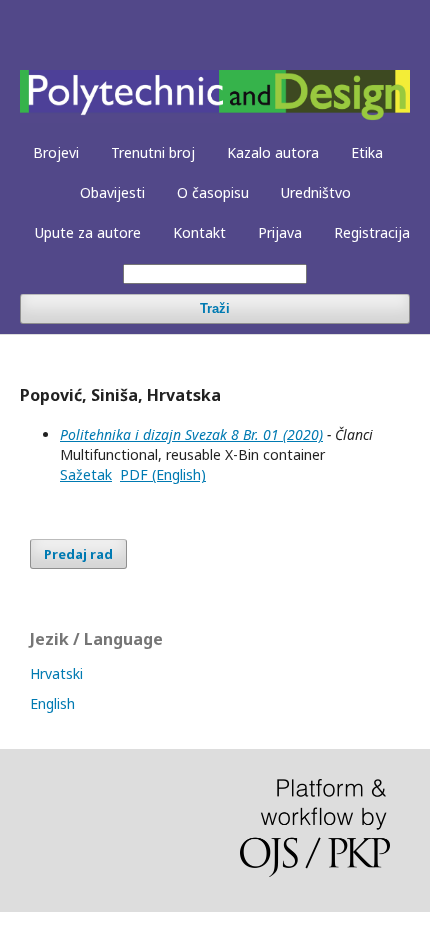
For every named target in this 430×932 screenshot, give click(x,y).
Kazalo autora (273, 152)
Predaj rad (78, 554)
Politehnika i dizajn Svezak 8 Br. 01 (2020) (191, 434)
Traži (215, 308)
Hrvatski (56, 673)
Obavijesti (112, 192)
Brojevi (56, 152)
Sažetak (86, 474)
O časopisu (213, 192)
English (52, 703)
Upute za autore (88, 232)
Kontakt (199, 232)
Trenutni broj (153, 152)
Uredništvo (316, 192)
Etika (367, 152)
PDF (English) (163, 474)
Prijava (280, 232)
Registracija (372, 232)
